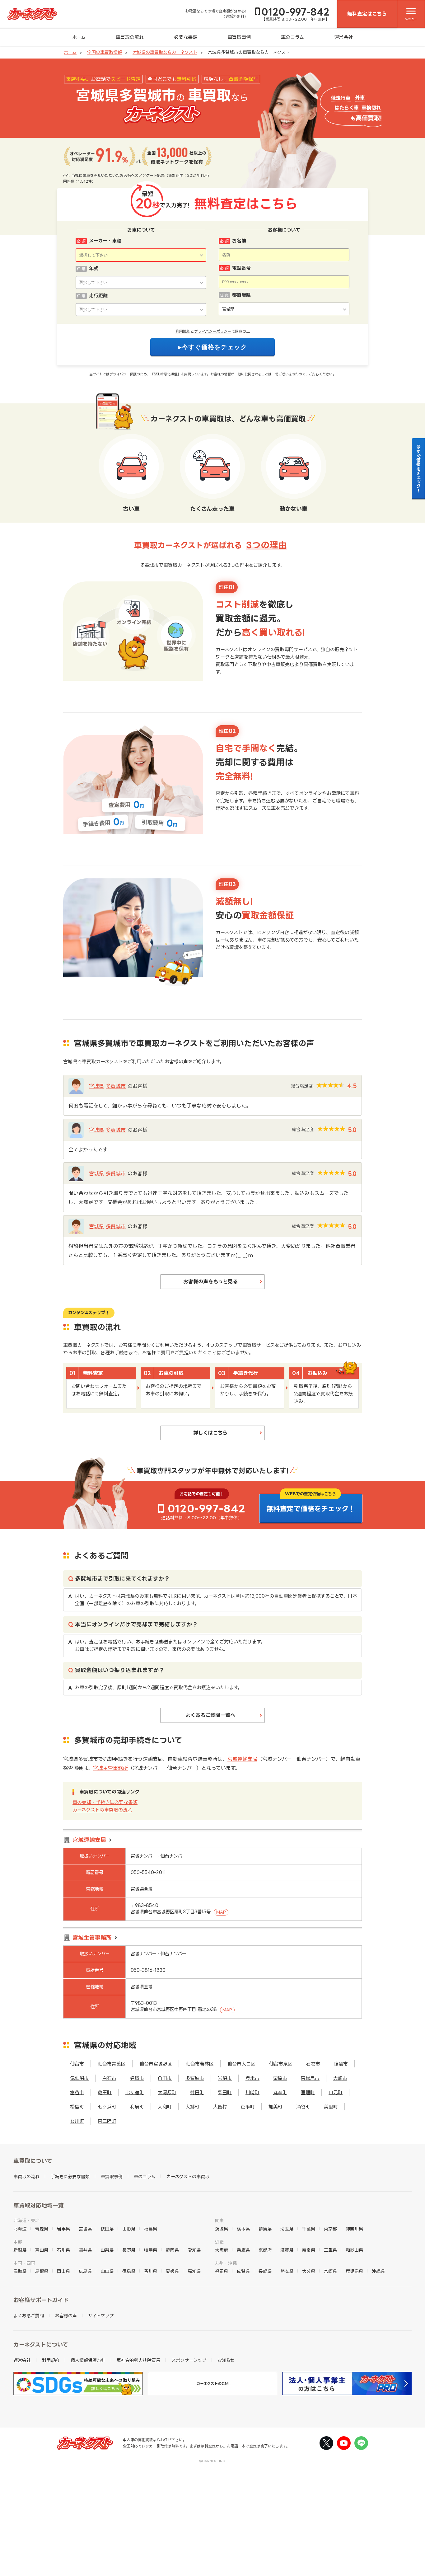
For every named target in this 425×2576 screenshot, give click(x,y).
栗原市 (280, 2078)
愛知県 (194, 2250)
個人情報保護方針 (88, 2360)
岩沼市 (225, 2078)
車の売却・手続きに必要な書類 (105, 1802)
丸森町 (280, 2092)
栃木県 (243, 2229)
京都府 (265, 2250)
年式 (94, 268)
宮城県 (96, 1086)
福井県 (85, 2250)
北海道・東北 (26, 2220)
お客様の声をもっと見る (210, 1281)
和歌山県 (354, 2250)
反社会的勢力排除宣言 (138, 2360)
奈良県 (309, 2250)
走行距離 (98, 296)
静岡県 (172, 2250)
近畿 (219, 2242)
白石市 (109, 2078)
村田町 (197, 2092)
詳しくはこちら (210, 1433)
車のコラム (292, 37)
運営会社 (343, 37)
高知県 (194, 2271)
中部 (18, 2242)
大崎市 (340, 2078)
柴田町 (225, 2092)
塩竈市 (341, 2064)
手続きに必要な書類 (70, 2176)
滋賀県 (287, 2250)
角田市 (165, 2078)
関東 (219, 2220)
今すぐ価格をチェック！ (419, 468)
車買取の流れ (130, 37)
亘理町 (308, 2092)
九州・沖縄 (226, 2263)
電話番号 (241, 268)
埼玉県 (287, 2229)
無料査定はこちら (367, 14)
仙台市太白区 (241, 2064)
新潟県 (20, 2250)
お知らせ (226, 2360)
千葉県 (309, 2229)
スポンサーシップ (189, 2360)
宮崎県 (330, 2271)
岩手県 (63, 2229)
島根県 (42, 2271)
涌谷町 (303, 2107)
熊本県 (287, 2271)
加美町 (276, 2107)
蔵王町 (105, 2092)
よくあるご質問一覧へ (210, 1715)
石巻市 (313, 2064)
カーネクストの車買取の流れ (102, 1810)
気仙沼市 (79, 2078)
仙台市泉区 (281, 2064)
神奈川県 (354, 2229)
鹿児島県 (354, 2271)
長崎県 (265, 2271)
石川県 (63, 2250)
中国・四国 (24, 2263)
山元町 (336, 2092)
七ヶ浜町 (107, 2107)
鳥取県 (20, 2271)
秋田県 (107, 2229)
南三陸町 (107, 2121)
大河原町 (167, 2092)
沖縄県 (378, 2271)
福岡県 (222, 2271)
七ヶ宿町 (135, 2092)
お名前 (239, 241)
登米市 (252, 2078)
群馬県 (265, 2229)
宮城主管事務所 (110, 1768)
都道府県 (241, 295)
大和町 (165, 2107)
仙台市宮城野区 (156, 2064)
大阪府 (222, 2250)
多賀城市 (116, 1086)
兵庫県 (243, 2250)
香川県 (151, 2271)
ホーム (79, 37)
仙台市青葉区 (112, 2064)
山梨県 (107, 2250)
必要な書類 (186, 37)
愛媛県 (172, 2271)
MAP (221, 1912)
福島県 (151, 2229)
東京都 (330, 2229)
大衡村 (220, 2107)
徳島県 (129, 2271)
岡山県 (63, 2271)
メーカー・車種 (105, 241)
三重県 (330, 2250)
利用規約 (183, 331)
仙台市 (77, 2064)
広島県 (85, 2271)
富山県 (42, 2250)
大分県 (309, 2271)
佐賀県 (243, 2271)
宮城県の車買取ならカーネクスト (165, 52)
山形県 (129, 2229)
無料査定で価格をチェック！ (311, 1509)
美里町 (331, 2107)
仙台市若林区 (200, 2064)
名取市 (137, 2078)
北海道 (20, 2229)
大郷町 (192, 2107)
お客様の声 (66, 2316)
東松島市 (310, 2078)
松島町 (77, 2107)
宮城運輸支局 (242, 1759)
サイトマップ (101, 2316)
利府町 (137, 2107)
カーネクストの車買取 (188, 2176)
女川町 (77, 2121)
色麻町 (248, 2107)
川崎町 (252, 2092)
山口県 (107, 2271)
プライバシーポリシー (213, 331)
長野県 (129, 2250)
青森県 (42, 2229)
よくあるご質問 (29, 2316)
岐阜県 (151, 2250)
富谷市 (77, 2092)
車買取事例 (239, 37)
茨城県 (222, 2229)
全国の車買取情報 (105, 52)
